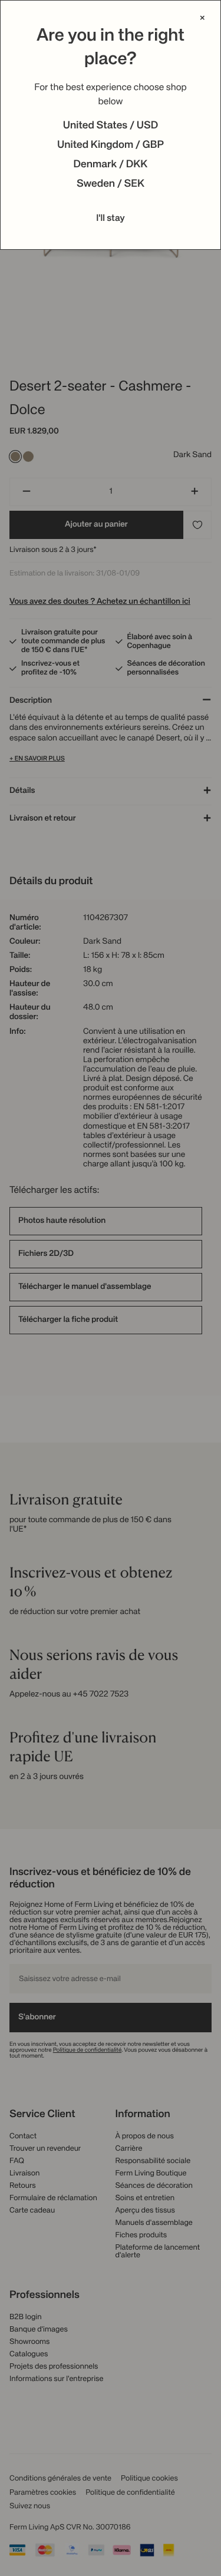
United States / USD (111, 126)
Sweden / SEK (111, 184)
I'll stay (111, 219)
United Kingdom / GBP (111, 146)
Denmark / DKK (111, 165)
